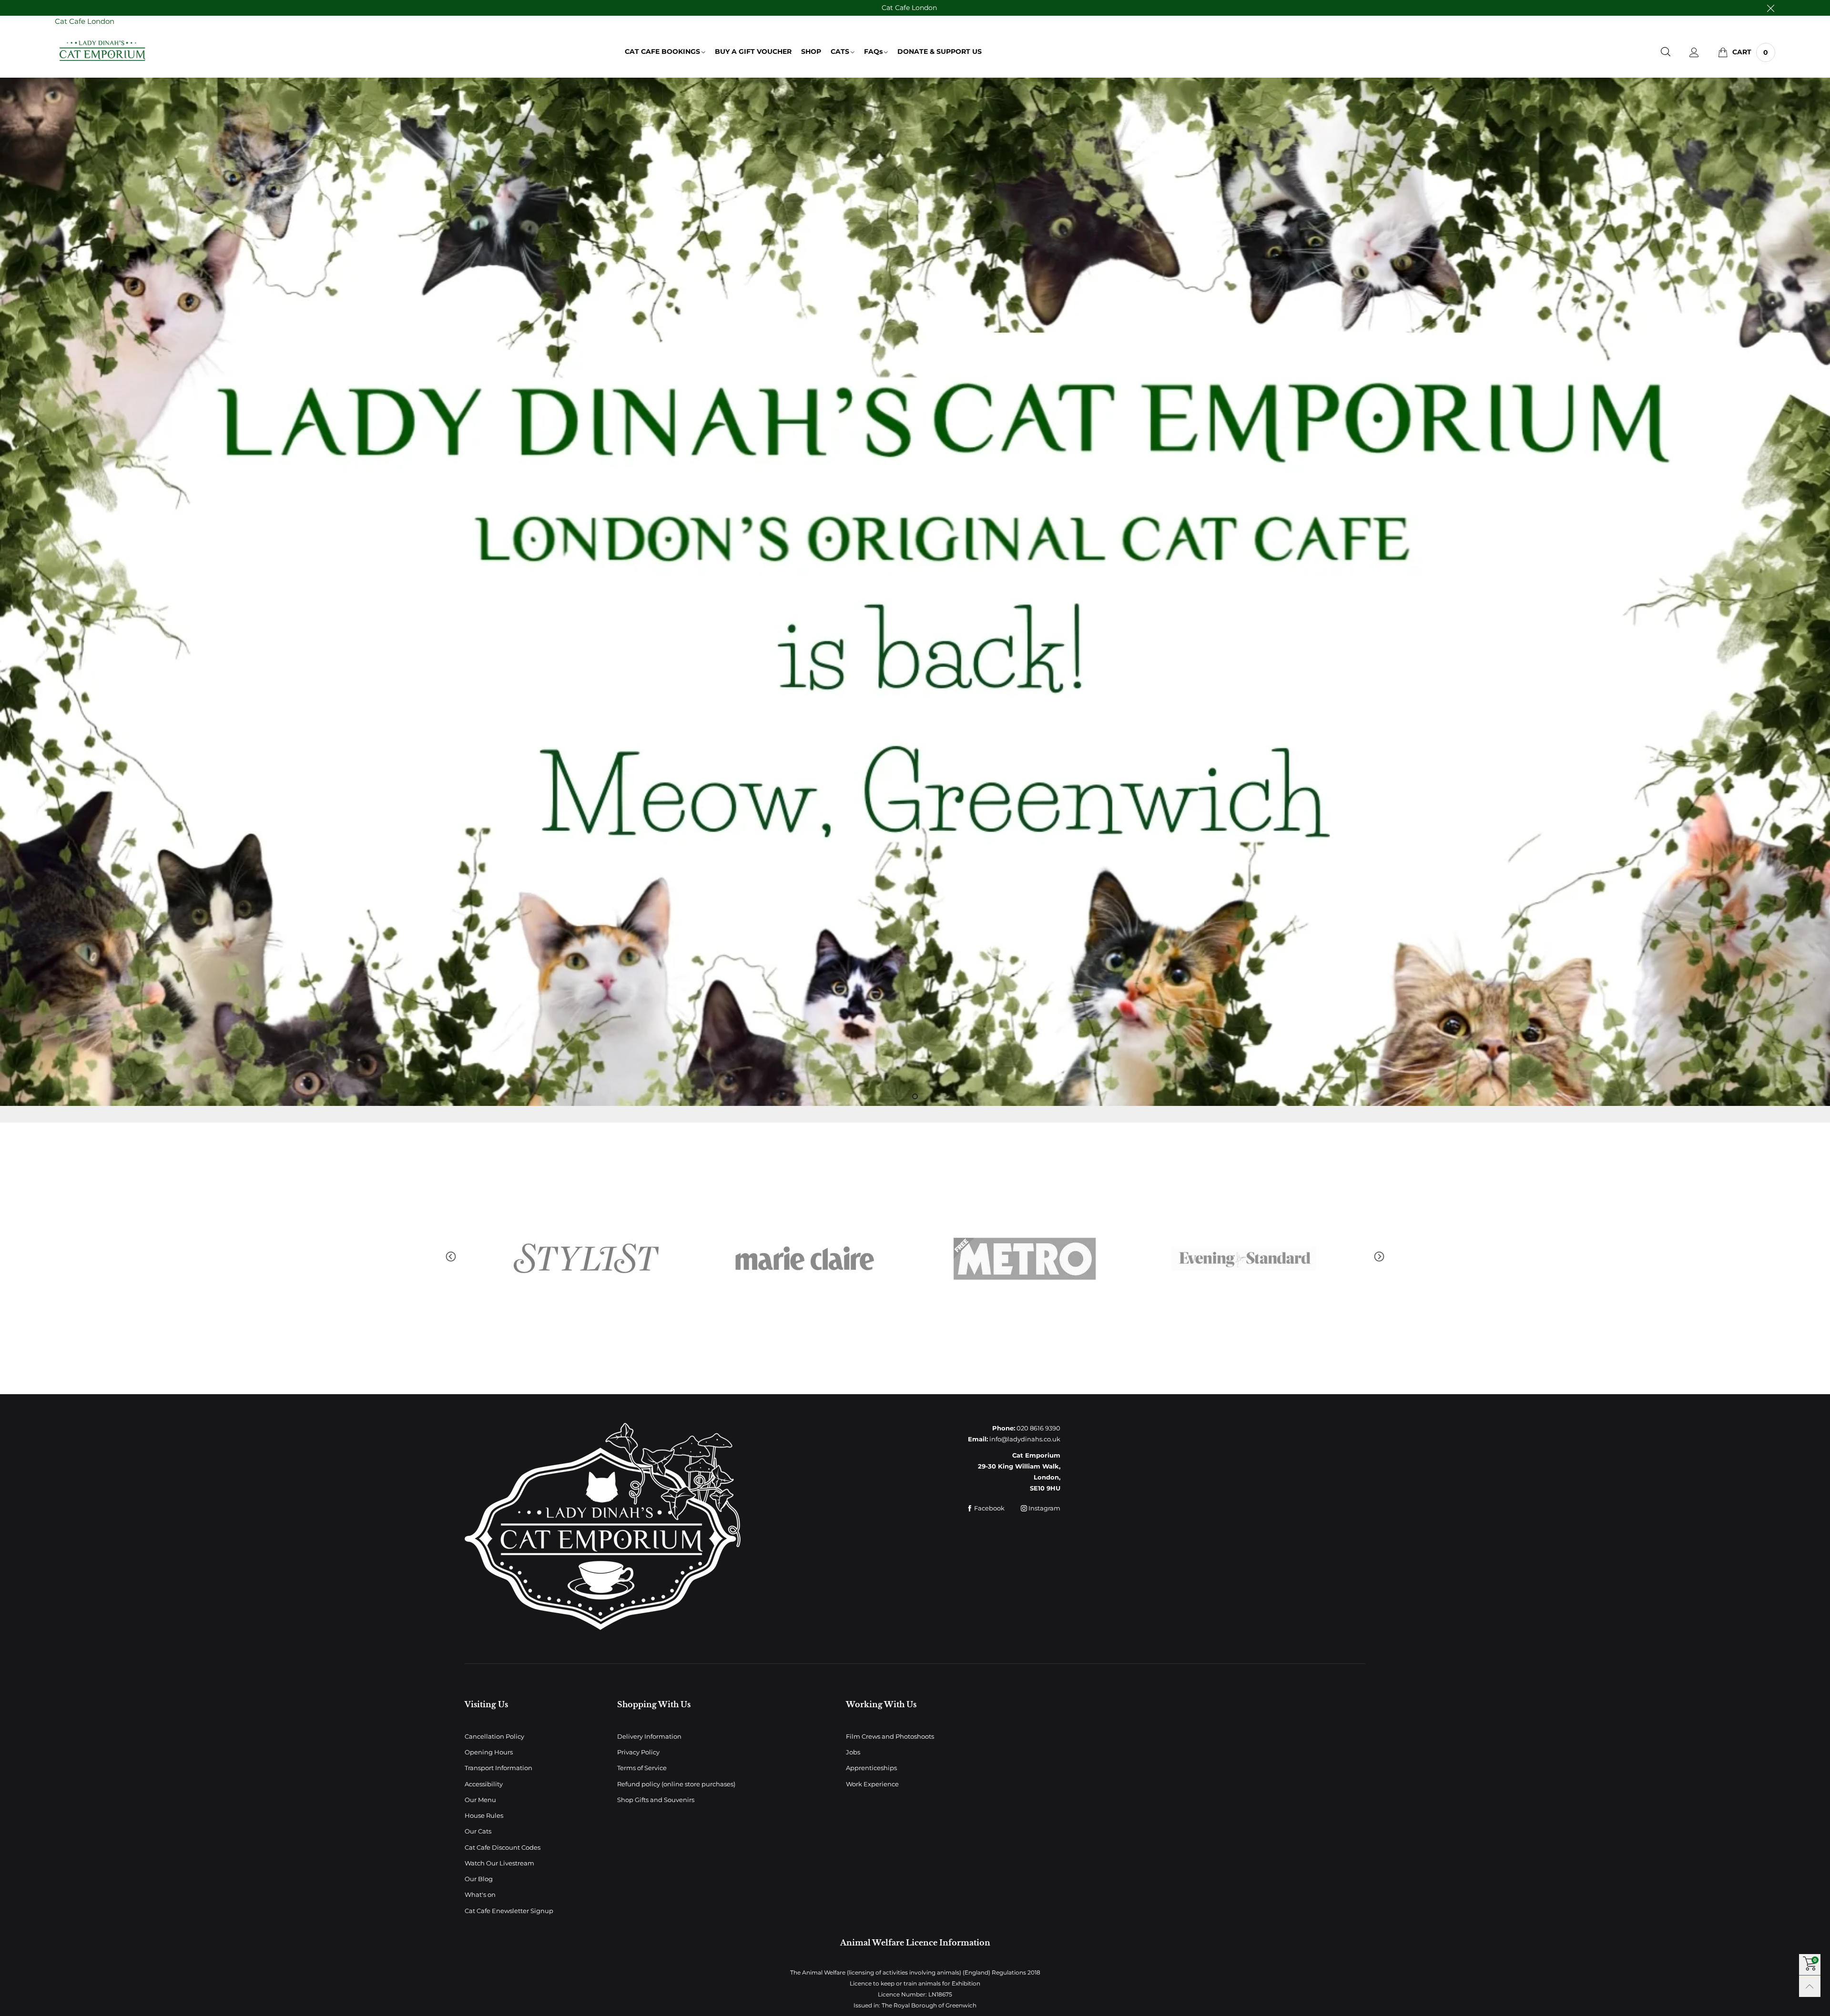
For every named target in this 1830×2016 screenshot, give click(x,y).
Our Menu (480, 1800)
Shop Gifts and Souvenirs (656, 1800)
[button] (451, 1257)
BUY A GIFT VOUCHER (753, 51)
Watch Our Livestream (499, 1863)
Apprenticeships (871, 1768)
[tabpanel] (915, 592)
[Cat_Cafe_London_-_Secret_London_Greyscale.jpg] (1025, 1258)
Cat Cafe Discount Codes (503, 1847)
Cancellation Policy (494, 1736)
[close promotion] (1770, 8)
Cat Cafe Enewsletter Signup (509, 1911)
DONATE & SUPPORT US (940, 51)
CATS (840, 51)
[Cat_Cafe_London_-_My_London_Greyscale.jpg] (1244, 1258)
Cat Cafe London (909, 8)
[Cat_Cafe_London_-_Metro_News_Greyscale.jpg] (586, 1258)
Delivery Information (649, 1736)
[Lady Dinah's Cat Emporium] (102, 51)
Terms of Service (642, 1768)
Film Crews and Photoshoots (890, 1736)
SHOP (811, 51)
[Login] (1694, 52)
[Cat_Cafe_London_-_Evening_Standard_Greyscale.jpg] (805, 1258)
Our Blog (479, 1879)
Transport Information (498, 1768)
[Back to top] (1810, 1986)
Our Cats (478, 1831)
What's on (480, 1894)
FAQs (873, 51)
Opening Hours (489, 1752)
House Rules (484, 1815)
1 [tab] (915, 1096)
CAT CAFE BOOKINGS (662, 51)
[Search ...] (1666, 52)
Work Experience (872, 1784)
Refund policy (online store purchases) (676, 1784)
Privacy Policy (638, 1752)
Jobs (853, 1752)
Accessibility (484, 1784)
